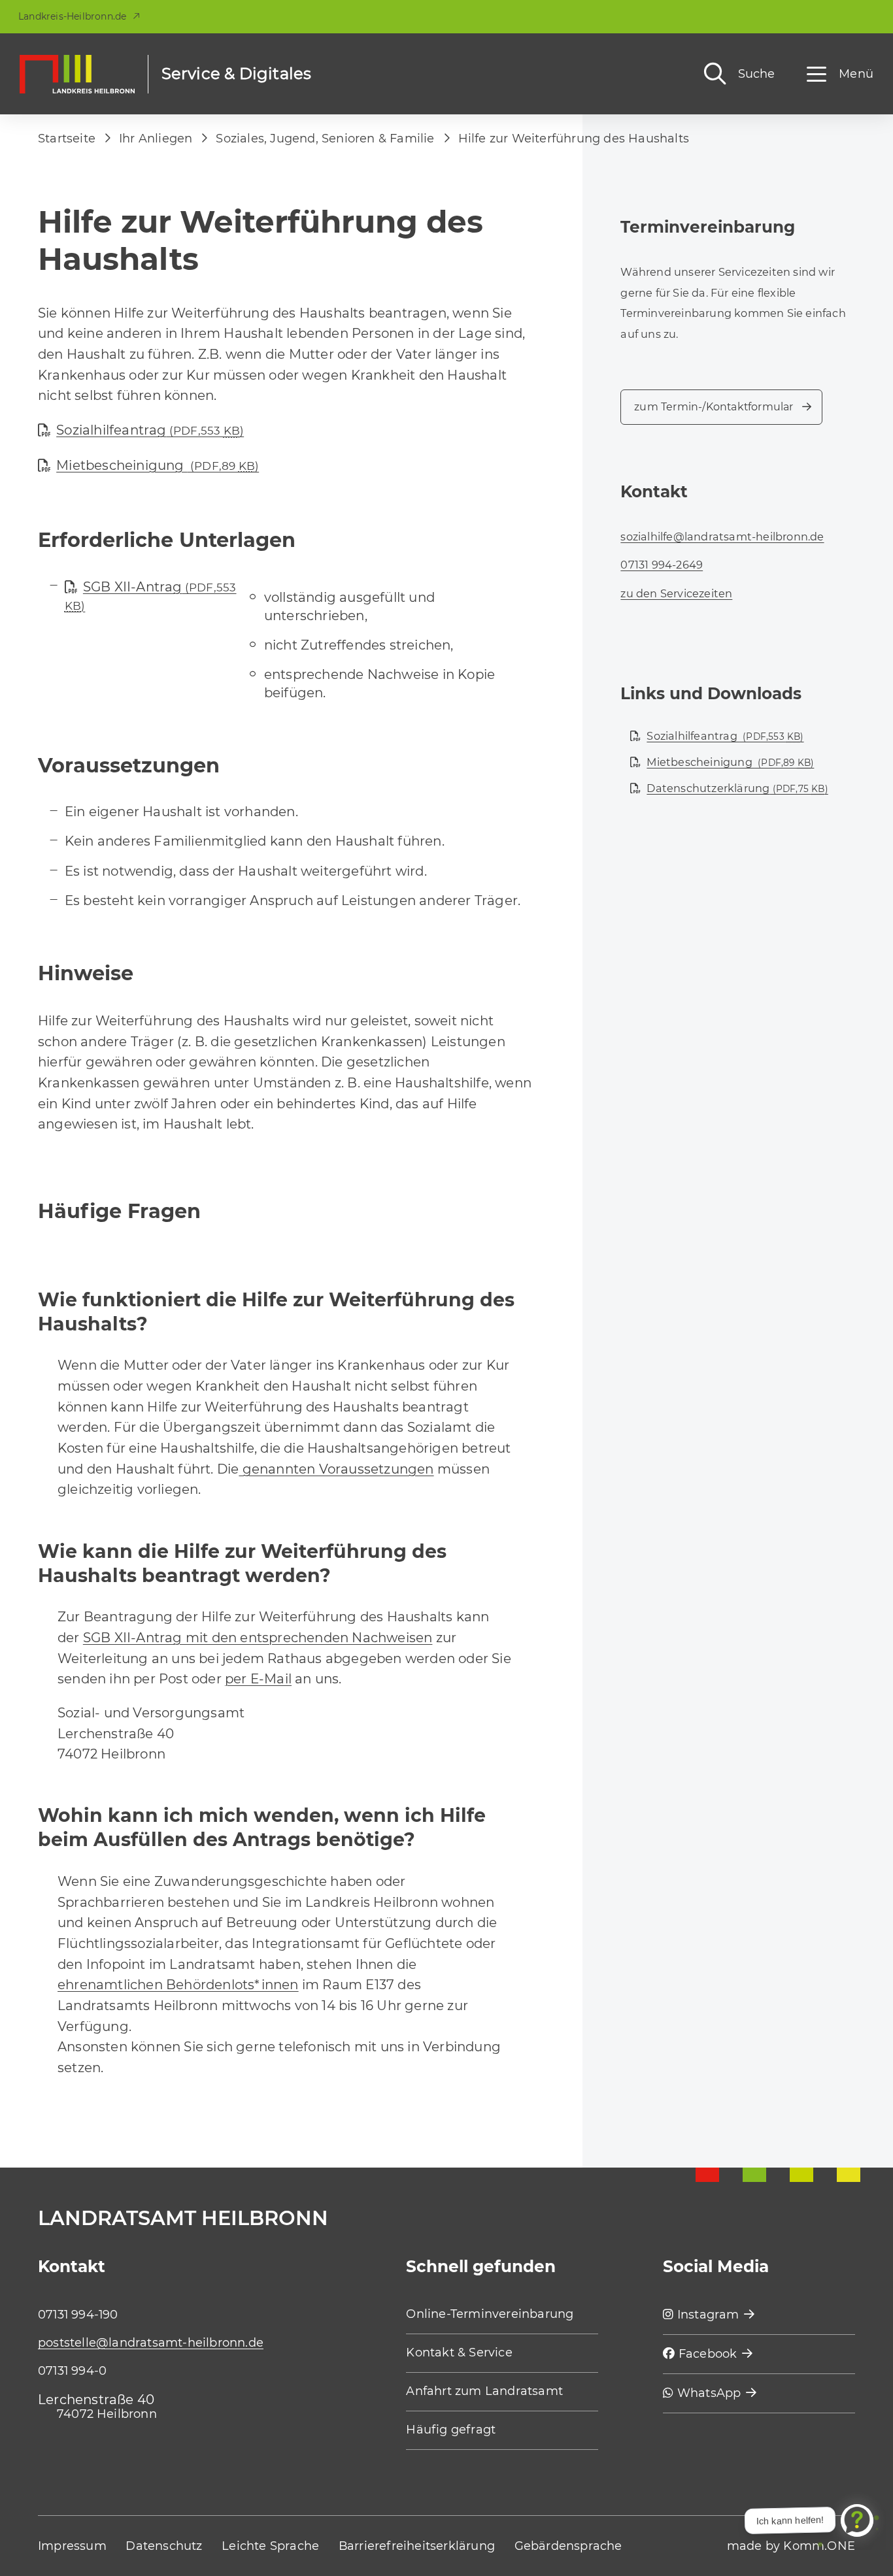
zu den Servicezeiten (676, 593)
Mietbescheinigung (158, 465)
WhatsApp (708, 2393)
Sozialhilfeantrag (150, 430)
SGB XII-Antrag (151, 596)
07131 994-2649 (662, 565)
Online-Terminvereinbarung (490, 2314)
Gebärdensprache (568, 2546)
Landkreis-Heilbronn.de (72, 16)
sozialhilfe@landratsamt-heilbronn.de (722, 537)
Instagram (707, 2315)
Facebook (706, 2354)
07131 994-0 (72, 2371)
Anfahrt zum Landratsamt (484, 2391)
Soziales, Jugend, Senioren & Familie (325, 139)
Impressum (72, 2546)
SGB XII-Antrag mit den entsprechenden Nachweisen (258, 1638)
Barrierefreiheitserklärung (417, 2546)
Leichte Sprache (270, 2546)
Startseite (67, 139)
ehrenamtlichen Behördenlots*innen (178, 1985)
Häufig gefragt (451, 2430)
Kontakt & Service (459, 2353)
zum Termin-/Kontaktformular (714, 407)
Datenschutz (164, 2546)
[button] (840, 74)
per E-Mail (258, 1679)
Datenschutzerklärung (737, 788)
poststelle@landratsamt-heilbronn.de (151, 2343)
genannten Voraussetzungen (336, 1469)
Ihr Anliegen (156, 139)
